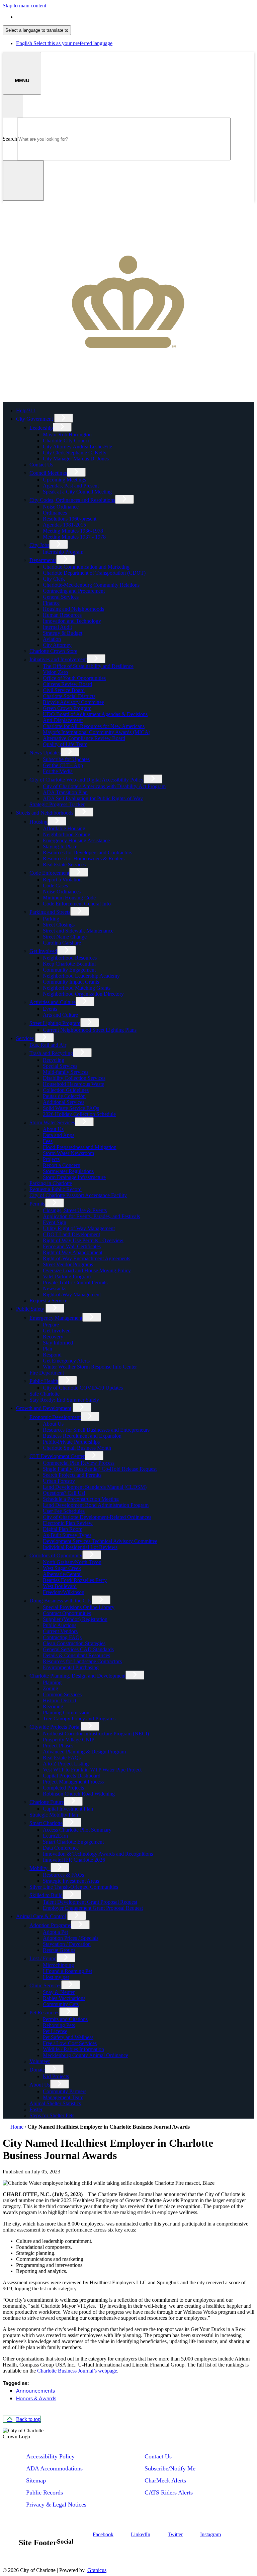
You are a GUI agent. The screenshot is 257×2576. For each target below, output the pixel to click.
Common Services (62, 1694)
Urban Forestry (59, 1481)
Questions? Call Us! (64, 1493)
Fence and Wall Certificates (72, 1246)
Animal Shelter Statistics (55, 2103)
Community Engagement (69, 970)
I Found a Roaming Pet (67, 1971)
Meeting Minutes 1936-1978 (73, 531)
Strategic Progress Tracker (57, 804)
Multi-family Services (66, 1072)
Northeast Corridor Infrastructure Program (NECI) (96, 1734)
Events (50, 1009)
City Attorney (57, 645)
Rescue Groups (59, 1950)
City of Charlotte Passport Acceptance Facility (78, 1195)
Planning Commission (66, 1712)
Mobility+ (40, 1868)
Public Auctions (60, 1625)
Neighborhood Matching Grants (77, 988)
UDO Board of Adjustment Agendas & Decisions (95, 714)
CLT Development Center (57, 1456)
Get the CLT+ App (63, 765)
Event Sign (55, 1222)
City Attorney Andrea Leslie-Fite (77, 447)
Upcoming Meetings (64, 480)
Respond (52, 1355)
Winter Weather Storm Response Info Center (90, 1367)
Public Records (45, 2492)
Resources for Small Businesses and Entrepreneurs (96, 1430)
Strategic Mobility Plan (54, 1815)
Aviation (52, 639)
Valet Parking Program (67, 1276)
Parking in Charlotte (51, 1183)
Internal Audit (57, 627)
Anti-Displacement (63, 720)
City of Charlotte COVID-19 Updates (83, 1388)
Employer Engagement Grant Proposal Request (93, 1908)
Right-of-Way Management (72, 1295)
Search (10, 139)
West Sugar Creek (62, 1568)
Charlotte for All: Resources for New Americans (94, 726)
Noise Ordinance (61, 507)
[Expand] (64, 418)
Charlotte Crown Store (53, 651)
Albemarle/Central (62, 1574)
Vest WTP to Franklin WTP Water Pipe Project (92, 1770)
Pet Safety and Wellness (68, 2037)
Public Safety (30, 1309)
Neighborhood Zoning (67, 834)
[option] (135, 17)
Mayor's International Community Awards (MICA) (97, 732)
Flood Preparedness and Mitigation (80, 1147)
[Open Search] (13, 106)
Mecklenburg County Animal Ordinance (85, 2055)
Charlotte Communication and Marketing (86, 567)
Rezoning (53, 1706)
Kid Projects (56, 2076)
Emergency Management (56, 1318)
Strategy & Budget (63, 633)
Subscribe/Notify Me (170, 2468)
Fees (48, 1141)
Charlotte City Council (67, 441)
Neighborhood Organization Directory (83, 994)
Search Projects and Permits (72, 1475)
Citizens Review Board (67, 684)
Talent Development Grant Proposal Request (90, 1902)
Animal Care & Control (41, 1916)
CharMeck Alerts (165, 2480)
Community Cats (61, 2004)
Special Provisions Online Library (79, 1607)
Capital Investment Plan (68, 1809)
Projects (51, 1159)
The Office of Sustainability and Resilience (88, 666)
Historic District (60, 1700)
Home (17, 2127)
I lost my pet (56, 1977)
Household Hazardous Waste (73, 1084)
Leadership (41, 428)
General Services (61, 597)
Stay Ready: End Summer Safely (64, 1400)
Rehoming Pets (59, 2025)
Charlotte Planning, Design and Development (77, 1676)
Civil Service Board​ (64, 690)
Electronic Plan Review (68, 1523)
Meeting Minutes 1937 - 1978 (74, 537)
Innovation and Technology (72, 621)
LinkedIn (141, 2534)
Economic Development (55, 1417)
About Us (53, 1129)
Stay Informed (58, 1343)
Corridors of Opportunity (56, 1555)
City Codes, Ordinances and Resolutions (72, 500)
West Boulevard (60, 1586)
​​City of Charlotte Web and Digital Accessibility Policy (87, 780)
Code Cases (55, 886)
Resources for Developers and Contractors (88, 852)
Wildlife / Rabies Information (73, 2049)
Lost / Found (43, 1958)
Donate (37, 2070)
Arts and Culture (60, 1015)
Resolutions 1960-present (70, 519)
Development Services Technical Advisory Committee (100, 1541)
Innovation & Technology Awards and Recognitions (98, 1854)
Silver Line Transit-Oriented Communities (74, 1887)
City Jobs (39, 545)
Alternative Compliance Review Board (84, 738)
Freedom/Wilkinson (64, 1592)
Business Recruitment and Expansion (82, 1436)
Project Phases (58, 1746)
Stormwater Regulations (68, 1171)
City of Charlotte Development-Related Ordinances (97, 1517)
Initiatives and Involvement (58, 659)
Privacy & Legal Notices (56, 2505)
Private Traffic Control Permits (75, 1282)
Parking (51, 919)
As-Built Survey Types (67, 1535)
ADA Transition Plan (65, 792)
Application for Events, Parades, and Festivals (91, 1216)
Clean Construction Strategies (74, 1643)
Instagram (210, 2534)
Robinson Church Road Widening (79, 1794)
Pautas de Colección (64, 1096)
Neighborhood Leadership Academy (81, 976)
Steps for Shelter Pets (52, 2115)
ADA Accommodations (54, 2468)
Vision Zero (55, 672)
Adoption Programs (50, 1925)
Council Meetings (48, 473)
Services (25, 1038)
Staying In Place (60, 846)
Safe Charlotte (45, 1394)
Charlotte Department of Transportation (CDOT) (94, 573)
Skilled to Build (46, 1895)
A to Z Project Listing (66, 1764)
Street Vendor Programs (68, 1264)
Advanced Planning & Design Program (84, 1752)
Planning (52, 1682)
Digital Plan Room (63, 1529)
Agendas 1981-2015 (64, 525)
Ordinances (55, 513)
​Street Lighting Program (55, 1023)
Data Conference (61, 1848)
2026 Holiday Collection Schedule (79, 1114)
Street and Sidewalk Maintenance (78, 931)
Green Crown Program (67, 708)
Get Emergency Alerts (66, 1361)
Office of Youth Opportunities (74, 678)
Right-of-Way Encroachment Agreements (87, 1258)
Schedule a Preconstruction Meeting (81, 1499)
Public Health (44, 1381)
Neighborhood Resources (70, 958)
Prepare (51, 1325)
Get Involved (43, 951)
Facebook (103, 2534)
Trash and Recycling (51, 1053)
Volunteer (40, 2061)
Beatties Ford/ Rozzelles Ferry (75, 1580)
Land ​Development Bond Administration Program (96, 1505)
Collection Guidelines (66, 1090)
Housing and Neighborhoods (73, 609)
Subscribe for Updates (66, 759)
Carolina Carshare (62, 943)
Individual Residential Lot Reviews (80, 1547)
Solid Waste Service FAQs (71, 1108)
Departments (43, 560)
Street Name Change (65, 937)
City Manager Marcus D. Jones (76, 459)
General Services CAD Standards (78, 1649)
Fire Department (47, 1373)
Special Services (60, 1066)
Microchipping (58, 1965)
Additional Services (64, 1102)
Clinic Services (45, 1985)
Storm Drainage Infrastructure (74, 1177)
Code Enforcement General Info (77, 904)
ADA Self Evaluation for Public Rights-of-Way (93, 798)
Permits (37, 1204)
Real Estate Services (64, 865)
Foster (36, 2109)
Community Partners (65, 2091)
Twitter (175, 2534)
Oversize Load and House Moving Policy (87, 1270)
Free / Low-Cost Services (70, 2043)
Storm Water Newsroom (68, 1153)
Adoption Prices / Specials (71, 1938)
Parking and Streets (50, 912)
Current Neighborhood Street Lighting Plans (90, 1030)
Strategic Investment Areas (71, 1881)
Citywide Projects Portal (55, 1727)
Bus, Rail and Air (48, 1045)
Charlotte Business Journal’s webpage (77, 2371)
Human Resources (62, 615)
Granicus (97, 2570)
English (64, 17)
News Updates (45, 753)
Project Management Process (73, 1782)
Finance (51, 603)
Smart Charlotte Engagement (73, 1842)
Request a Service (48, 1301)
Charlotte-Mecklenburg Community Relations (91, 585)
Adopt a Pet (55, 1932)
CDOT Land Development (71, 1234)
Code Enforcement (49, 873)
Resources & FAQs (63, 1875)
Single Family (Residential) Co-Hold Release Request (100, 1469)
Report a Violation (62, 880)
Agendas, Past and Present (71, 486)
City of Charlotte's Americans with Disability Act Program (104, 786)
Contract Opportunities (67, 1613)
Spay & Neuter (59, 1992)
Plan (48, 1349)
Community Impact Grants (71, 982)
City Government (34, 419)
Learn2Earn (55, 1836)
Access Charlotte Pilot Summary (77, 1830)
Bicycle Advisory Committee (73, 702)
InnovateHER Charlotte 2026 (74, 1860)
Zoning (51, 1688)
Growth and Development (44, 1408)
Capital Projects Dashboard (72, 1776)
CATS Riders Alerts (169, 2492)
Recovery (53, 1337)
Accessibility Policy (50, 2456)
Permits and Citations (65, 2019)
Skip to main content (24, 6)
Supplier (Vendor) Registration (75, 1619)
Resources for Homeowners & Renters (84, 858)
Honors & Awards (36, 2398)
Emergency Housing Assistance (76, 840)
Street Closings (59, 925)
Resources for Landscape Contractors (82, 1661)
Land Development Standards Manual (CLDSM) (95, 1487)
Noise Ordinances (62, 892)
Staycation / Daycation (67, 1944)
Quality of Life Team (65, 744)
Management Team (63, 2097)
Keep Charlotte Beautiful (69, 964)
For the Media (58, 771)
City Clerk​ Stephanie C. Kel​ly (75, 453)
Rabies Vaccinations (64, 1998)
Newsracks (55, 1289)
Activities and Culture (53, 1002)
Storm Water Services (52, 1122)
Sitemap (36, 2480)
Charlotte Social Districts (69, 696)
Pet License (55, 2031)
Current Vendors (60, 1631)
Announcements (35, 2391)
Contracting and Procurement (74, 591)
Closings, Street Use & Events (75, 1210)
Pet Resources (44, 2013)
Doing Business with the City (61, 1601)
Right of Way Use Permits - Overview (83, 1240)
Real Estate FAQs (62, 1758)
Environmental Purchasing (71, 1667)
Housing (38, 822)
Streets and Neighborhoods (45, 813)
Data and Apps (59, 1135)
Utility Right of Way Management (79, 1228)
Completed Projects (63, 1788)
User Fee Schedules (64, 1511)
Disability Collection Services (74, 1078)
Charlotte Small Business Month (77, 1448)
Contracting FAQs (62, 1637)
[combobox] (37, 30)
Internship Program (63, 552)
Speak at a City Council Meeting (77, 492)
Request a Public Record (56, 1189)
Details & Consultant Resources (76, 1655)
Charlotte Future (47, 1802)
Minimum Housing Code (69, 898)
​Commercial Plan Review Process (79, 1463)
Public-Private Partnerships (71, 1442)
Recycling (54, 1060)
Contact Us (41, 465)
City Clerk (54, 579)
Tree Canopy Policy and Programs (79, 1719)
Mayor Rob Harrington (67, 435)
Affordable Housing (64, 828)
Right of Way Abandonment (73, 1252)
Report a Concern (62, 1165)
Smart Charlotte (46, 1823)
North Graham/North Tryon (72, 1562)
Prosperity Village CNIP (69, 1740)
